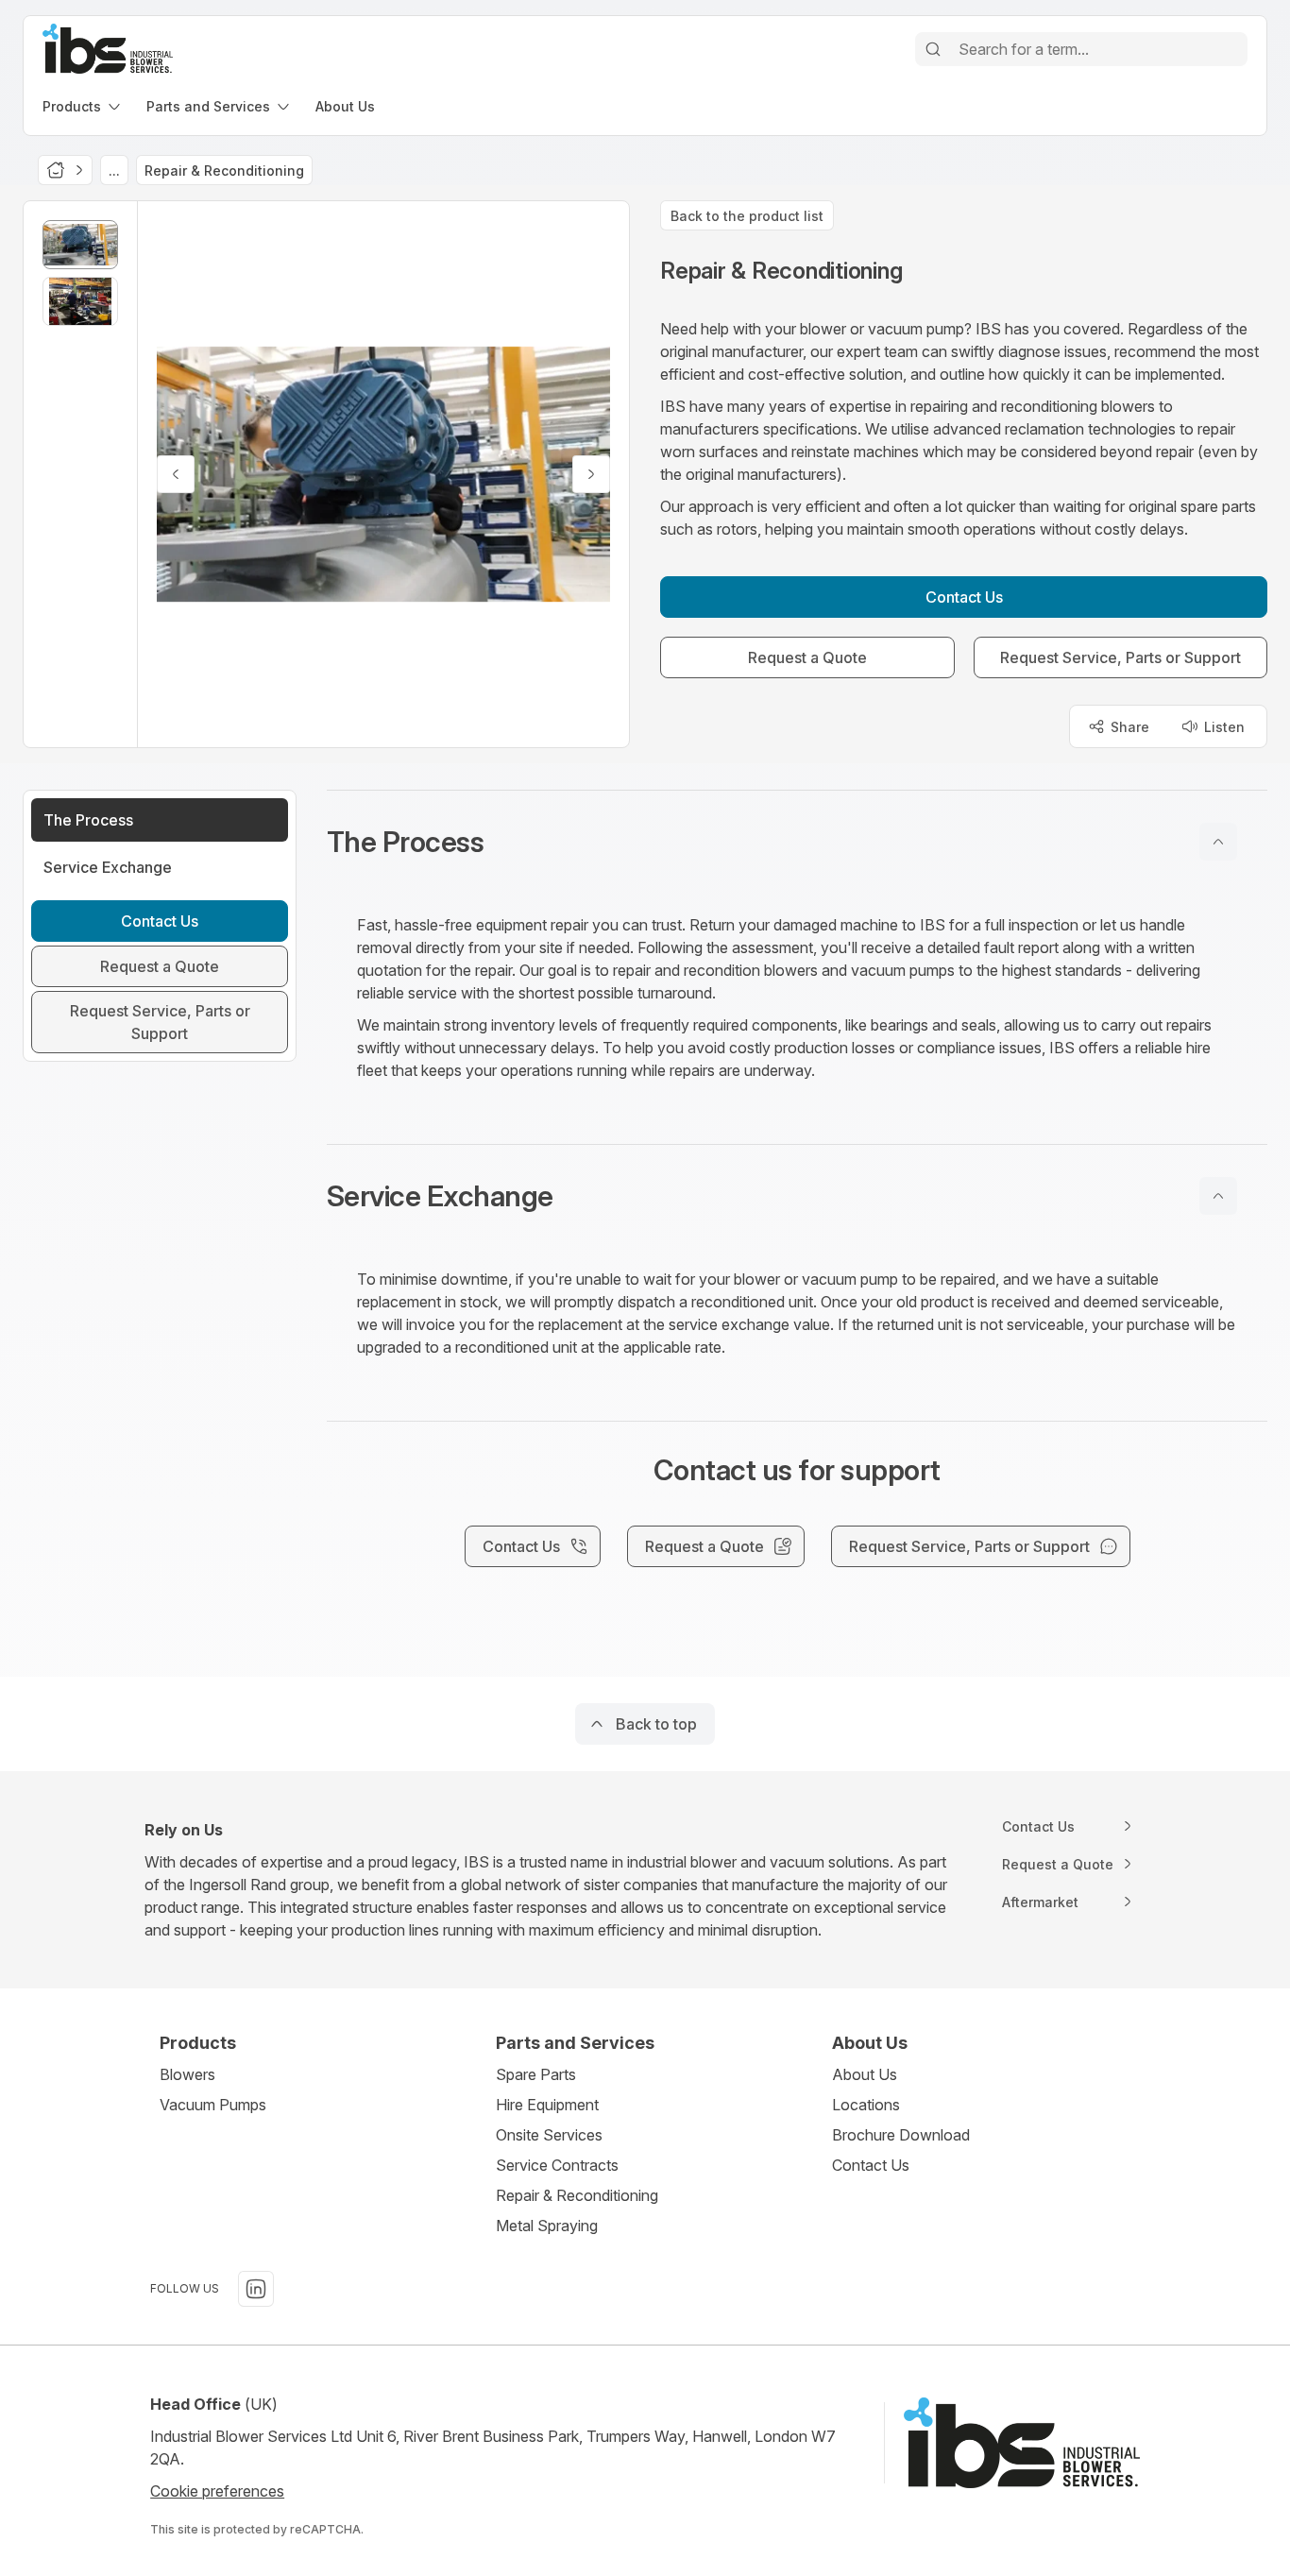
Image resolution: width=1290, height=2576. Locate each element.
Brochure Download (901, 2135)
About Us (865, 2074)
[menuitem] (83, 106)
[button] (797, 842)
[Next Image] (591, 474)
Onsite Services (549, 2135)
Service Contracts (557, 2165)
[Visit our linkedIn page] (256, 2289)
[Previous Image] (176, 474)
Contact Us (871, 2165)
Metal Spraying (547, 2226)
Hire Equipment (547, 2105)
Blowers (187, 2074)
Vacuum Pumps (213, 2105)
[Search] (933, 49)
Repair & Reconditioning (577, 2195)
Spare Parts (536, 2074)
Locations (866, 2105)
